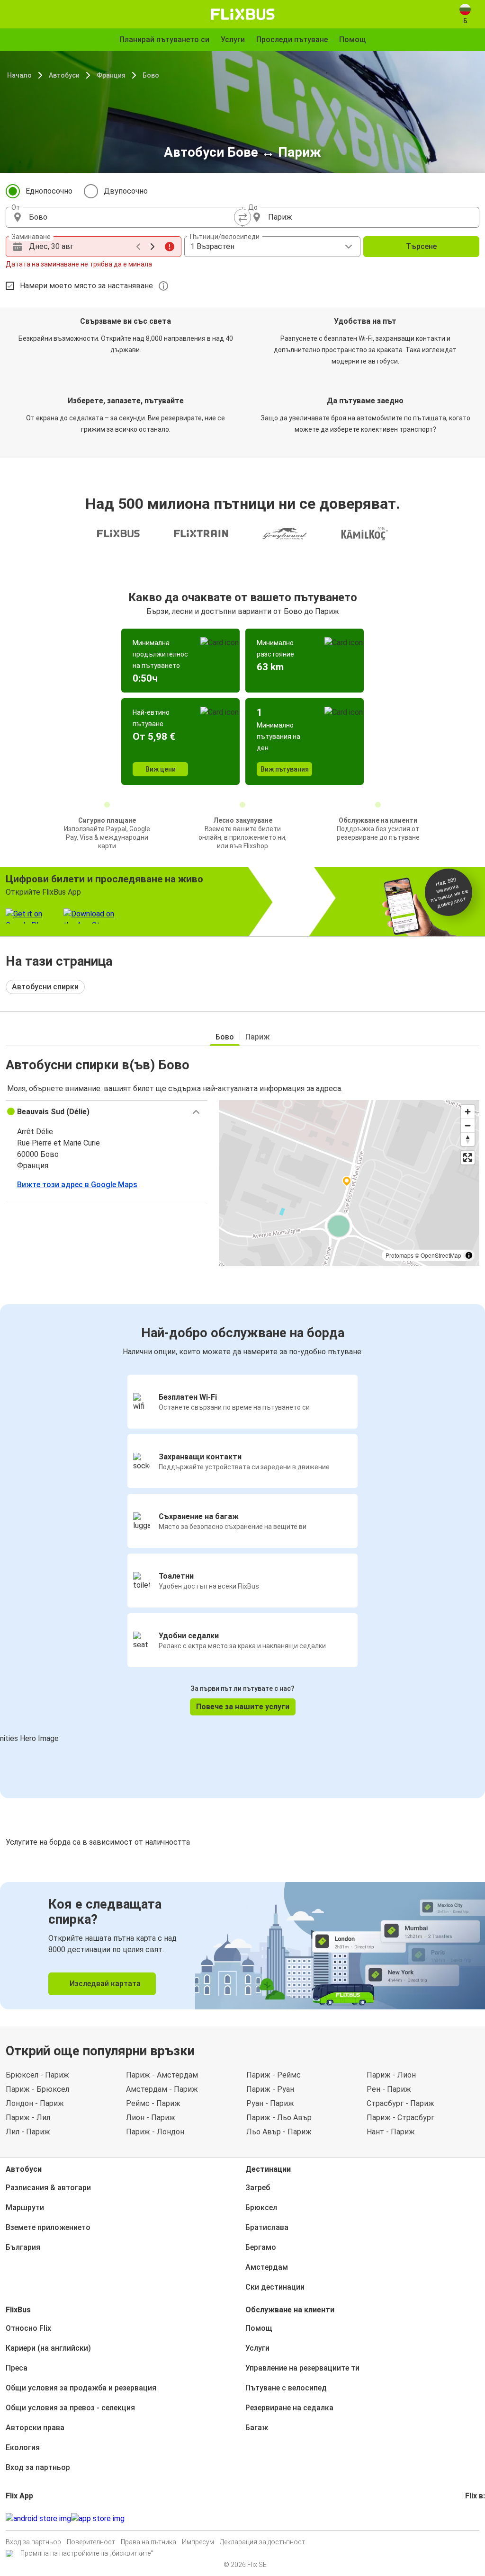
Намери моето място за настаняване (86, 286)
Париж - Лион (391, 2075)
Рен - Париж (389, 2089)
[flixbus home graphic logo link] (243, 14)
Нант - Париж (391, 2132)
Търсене (421, 246)
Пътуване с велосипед (286, 2388)
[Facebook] (467, 2518)
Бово (151, 75)
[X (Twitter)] (478, 2518)
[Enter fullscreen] (468, 1158)
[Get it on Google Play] (38, 2519)
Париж (257, 1037)
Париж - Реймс (274, 2075)
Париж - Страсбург (400, 2118)
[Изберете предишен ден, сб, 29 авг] (138, 247)
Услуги (257, 2348)
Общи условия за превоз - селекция (70, 2408)
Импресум (198, 2542)
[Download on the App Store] (98, 2519)
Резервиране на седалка (289, 2408)
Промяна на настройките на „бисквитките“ (87, 2553)
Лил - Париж (28, 2132)
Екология (23, 2447)
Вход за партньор (38, 2467)
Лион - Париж (151, 2118)
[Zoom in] (468, 1112)
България (23, 2247)
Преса (17, 2368)
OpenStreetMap (441, 1255)
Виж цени (161, 769)
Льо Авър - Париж (279, 2132)
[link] (242, 1946)
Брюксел (261, 2207)
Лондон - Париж (35, 2103)
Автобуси (64, 75)
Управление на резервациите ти (302, 2368)
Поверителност (91, 2542)
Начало (19, 75)
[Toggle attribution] (469, 1255)
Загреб (258, 2188)
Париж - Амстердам (162, 2075)
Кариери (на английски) (48, 2348)
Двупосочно (126, 191)
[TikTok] (481, 2518)
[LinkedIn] (475, 2518)
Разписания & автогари (48, 2188)
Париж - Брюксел (37, 2089)
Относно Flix (28, 2328)
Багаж (257, 2428)
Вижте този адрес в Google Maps (77, 1185)
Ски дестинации (275, 2287)
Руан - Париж (270, 2103)
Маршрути (25, 2207)
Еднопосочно (49, 191)
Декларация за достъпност (262, 2542)
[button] (107, 1112)
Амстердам (267, 2267)
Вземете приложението (48, 2227)
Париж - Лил (28, 2118)
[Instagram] (469, 2518)
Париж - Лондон (155, 2132)
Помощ (259, 2328)
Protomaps (400, 1255)
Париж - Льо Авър (279, 2118)
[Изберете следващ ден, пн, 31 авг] (153, 247)
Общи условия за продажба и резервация (81, 2388)
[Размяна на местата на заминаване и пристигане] (242, 217)
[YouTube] (472, 2518)
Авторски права (35, 2428)
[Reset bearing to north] (468, 1139)
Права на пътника (148, 2542)
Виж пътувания (285, 769)
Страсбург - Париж (400, 2103)
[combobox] (133, 217)
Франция (111, 75)
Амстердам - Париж (162, 2089)
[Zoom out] (468, 1125)
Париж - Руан (270, 2089)
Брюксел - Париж (37, 2075)
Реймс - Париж (153, 2103)
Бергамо (261, 2247)
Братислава (267, 2227)
